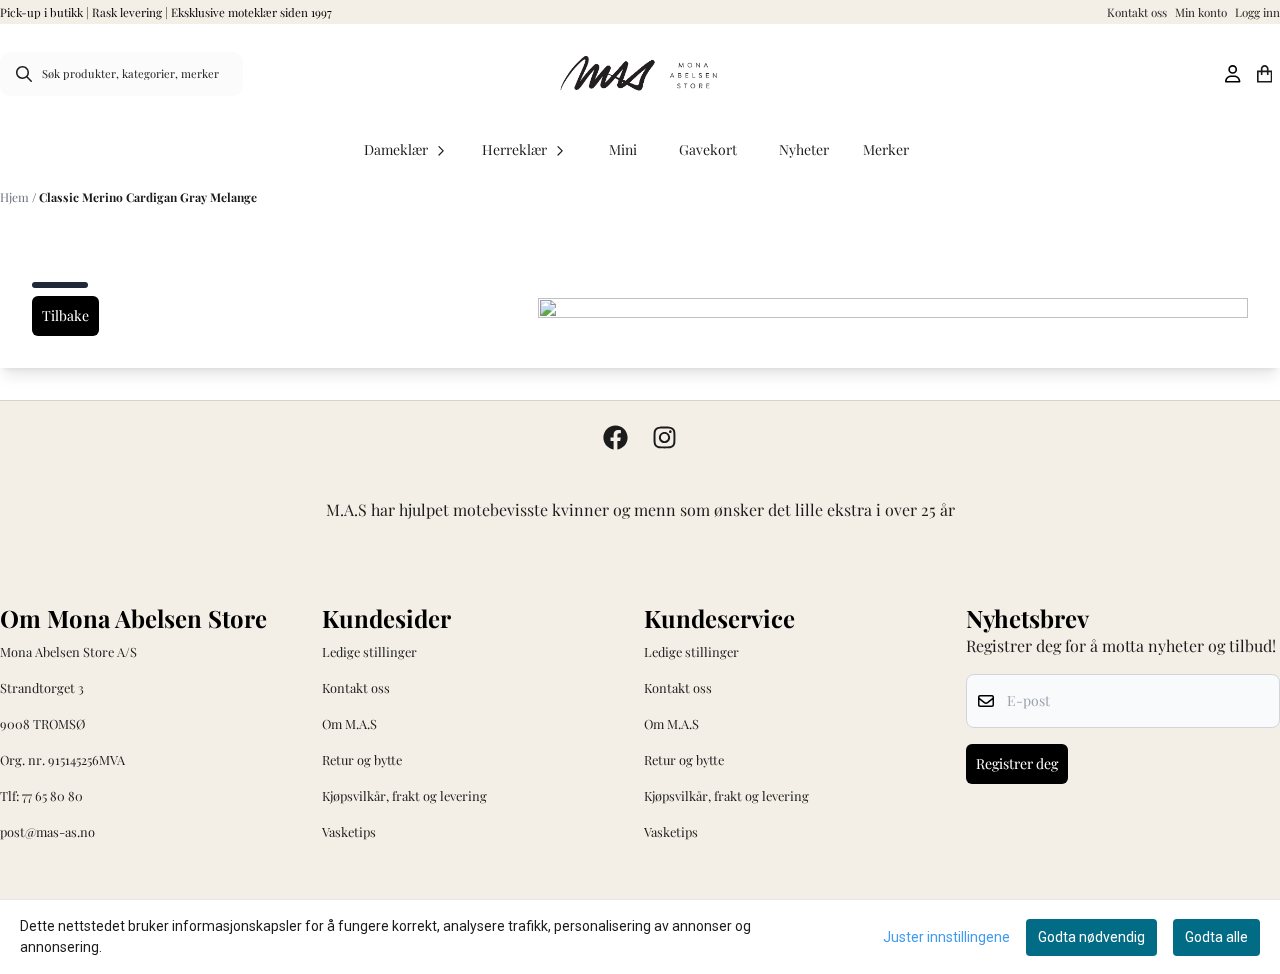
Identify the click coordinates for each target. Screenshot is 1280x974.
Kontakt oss (1137, 12)
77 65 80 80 (52, 795)
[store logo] (640, 74)
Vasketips (349, 831)
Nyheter (804, 149)
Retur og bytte (362, 759)
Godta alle (1216, 937)
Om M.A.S (349, 723)
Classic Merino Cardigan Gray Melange (148, 197)
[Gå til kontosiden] (1232, 74)
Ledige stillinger (369, 651)
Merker (886, 149)
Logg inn (1257, 12)
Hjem (16, 197)
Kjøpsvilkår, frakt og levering (404, 795)
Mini (623, 149)
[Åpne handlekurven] (1264, 74)
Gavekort (708, 149)
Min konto (1201, 12)
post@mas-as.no (47, 831)
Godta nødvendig (1091, 937)
